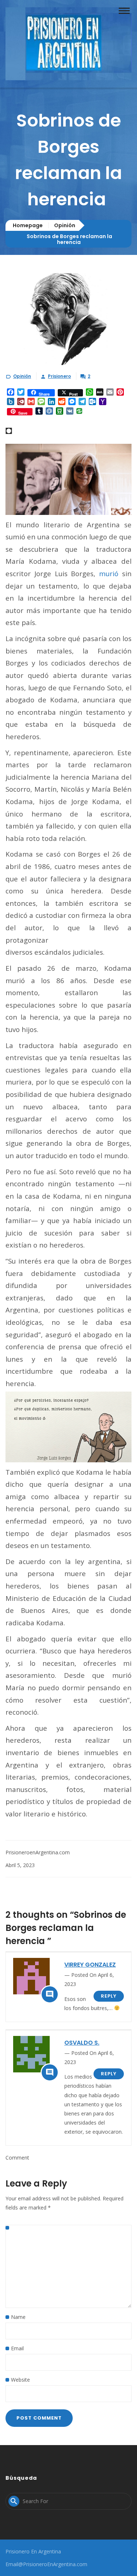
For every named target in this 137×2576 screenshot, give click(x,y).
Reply (109, 1996)
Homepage (28, 225)
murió (109, 573)
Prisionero (59, 376)
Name (18, 2317)
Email (17, 2348)
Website (20, 2380)
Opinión (65, 225)
